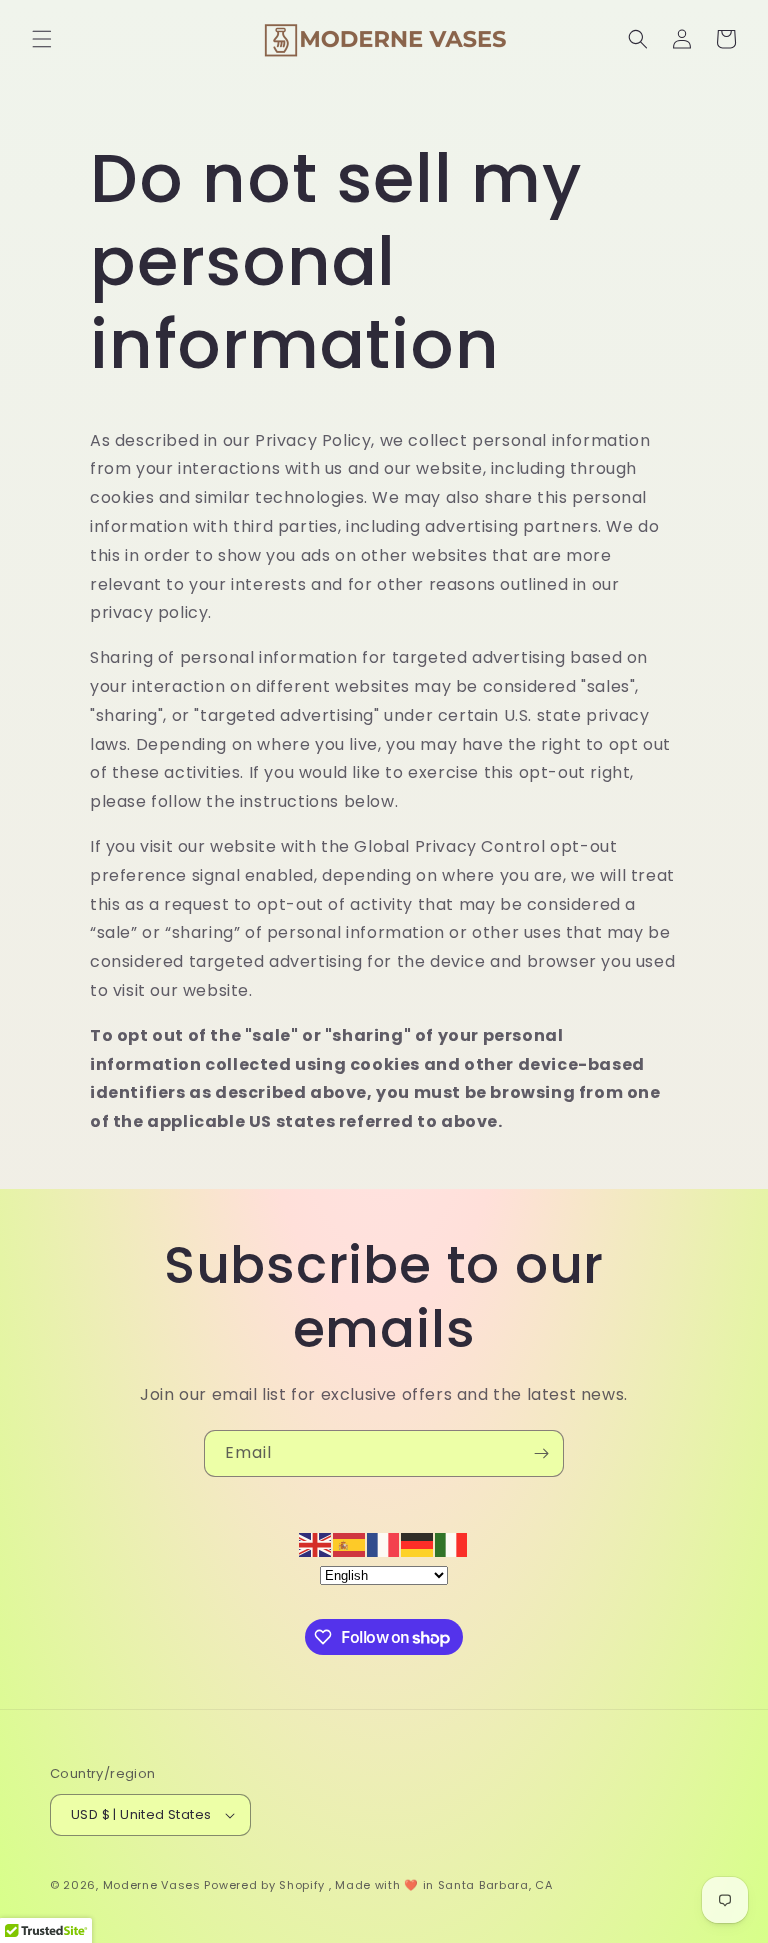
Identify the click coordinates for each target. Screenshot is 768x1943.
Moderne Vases (152, 1885)
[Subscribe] (541, 1453)
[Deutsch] (418, 1543)
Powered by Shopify (264, 1885)
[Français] (384, 1543)
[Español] (350, 1543)
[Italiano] (452, 1543)
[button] (42, 39)
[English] (316, 1543)
